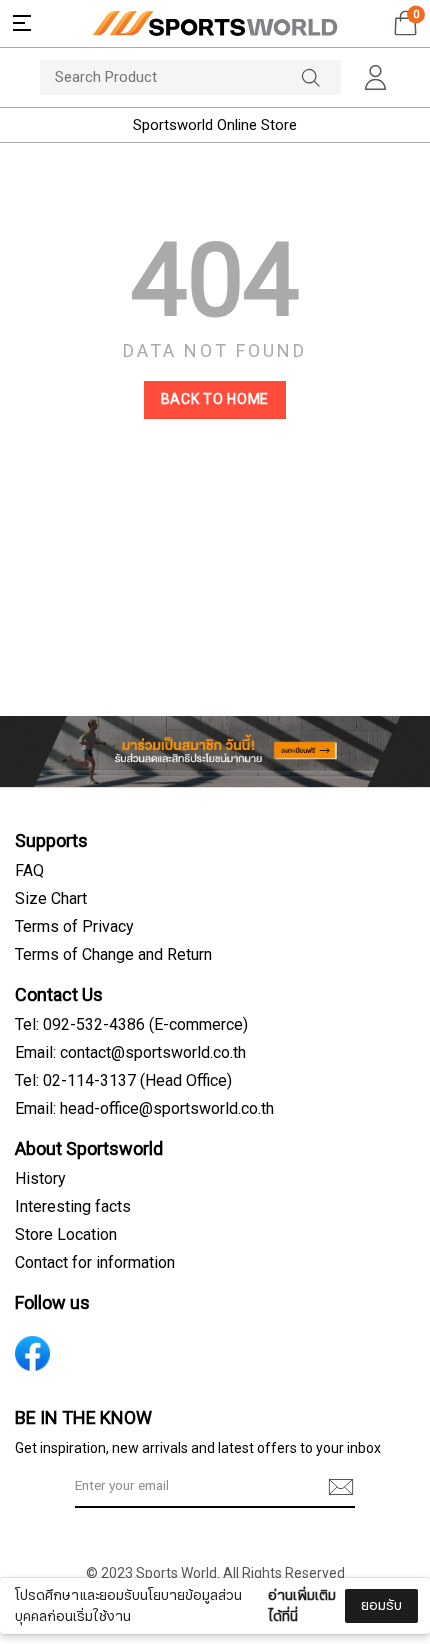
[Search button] (321, 77)
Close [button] (386, 1617)
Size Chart (51, 899)
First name (69, 1482)
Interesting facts (73, 1207)
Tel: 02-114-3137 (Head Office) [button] (123, 1081)
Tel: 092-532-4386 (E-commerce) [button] (131, 1025)
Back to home (215, 399)
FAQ (29, 871)
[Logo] (215, 23)
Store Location (66, 1235)
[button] (22, 23)
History (40, 1179)
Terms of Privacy (74, 927)
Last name (68, 1582)
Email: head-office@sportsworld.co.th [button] (144, 1109)
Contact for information (95, 1263)
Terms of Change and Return (113, 955)
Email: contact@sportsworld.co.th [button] (130, 1053)
